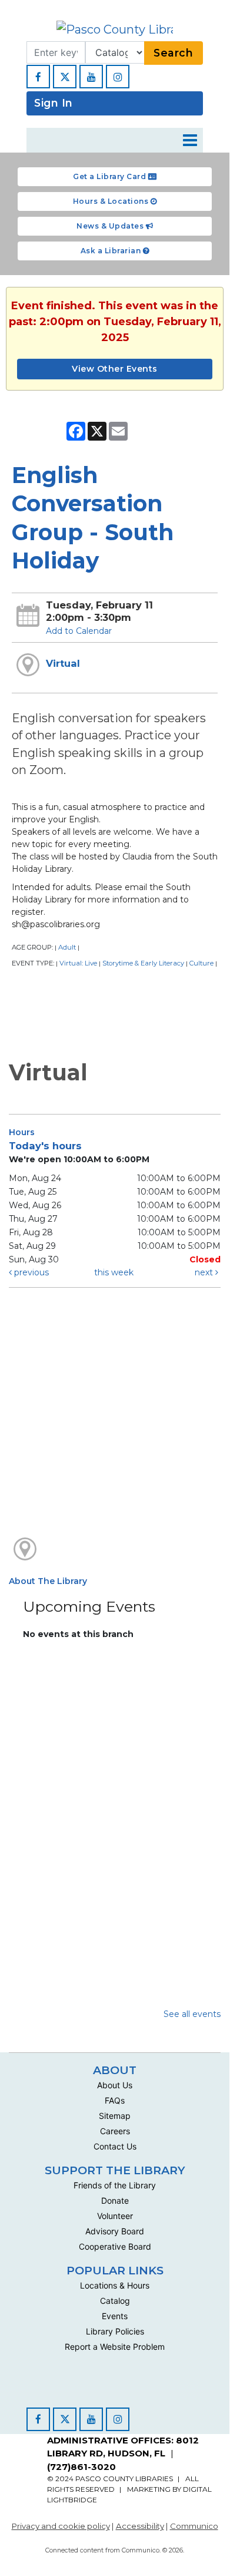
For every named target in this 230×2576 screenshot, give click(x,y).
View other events (115, 369)
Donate (115, 2200)
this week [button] (114, 1272)
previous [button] (30, 1272)
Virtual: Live (78, 963)
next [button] (205, 1272)
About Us (115, 2085)
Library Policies (115, 2331)
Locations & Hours (115, 2285)
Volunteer (115, 2216)
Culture (201, 963)
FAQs (115, 2100)
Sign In (54, 103)
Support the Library (115, 2170)
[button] (190, 140)
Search (173, 53)
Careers (115, 2131)
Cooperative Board (115, 2246)
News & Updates (111, 226)
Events (115, 2316)
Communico (194, 2526)
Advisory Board (115, 2231)
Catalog (115, 2301)
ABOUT (115, 2070)
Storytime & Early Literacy (143, 963)
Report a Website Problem (115, 2347)
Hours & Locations (112, 201)
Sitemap (115, 2116)
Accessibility (140, 2526)
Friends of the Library (115, 2185)
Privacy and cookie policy (61, 2526)
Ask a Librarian (112, 251)
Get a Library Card (111, 176)
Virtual (63, 663)
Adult (67, 947)
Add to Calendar (79, 631)
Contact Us (115, 2146)
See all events (192, 2014)
